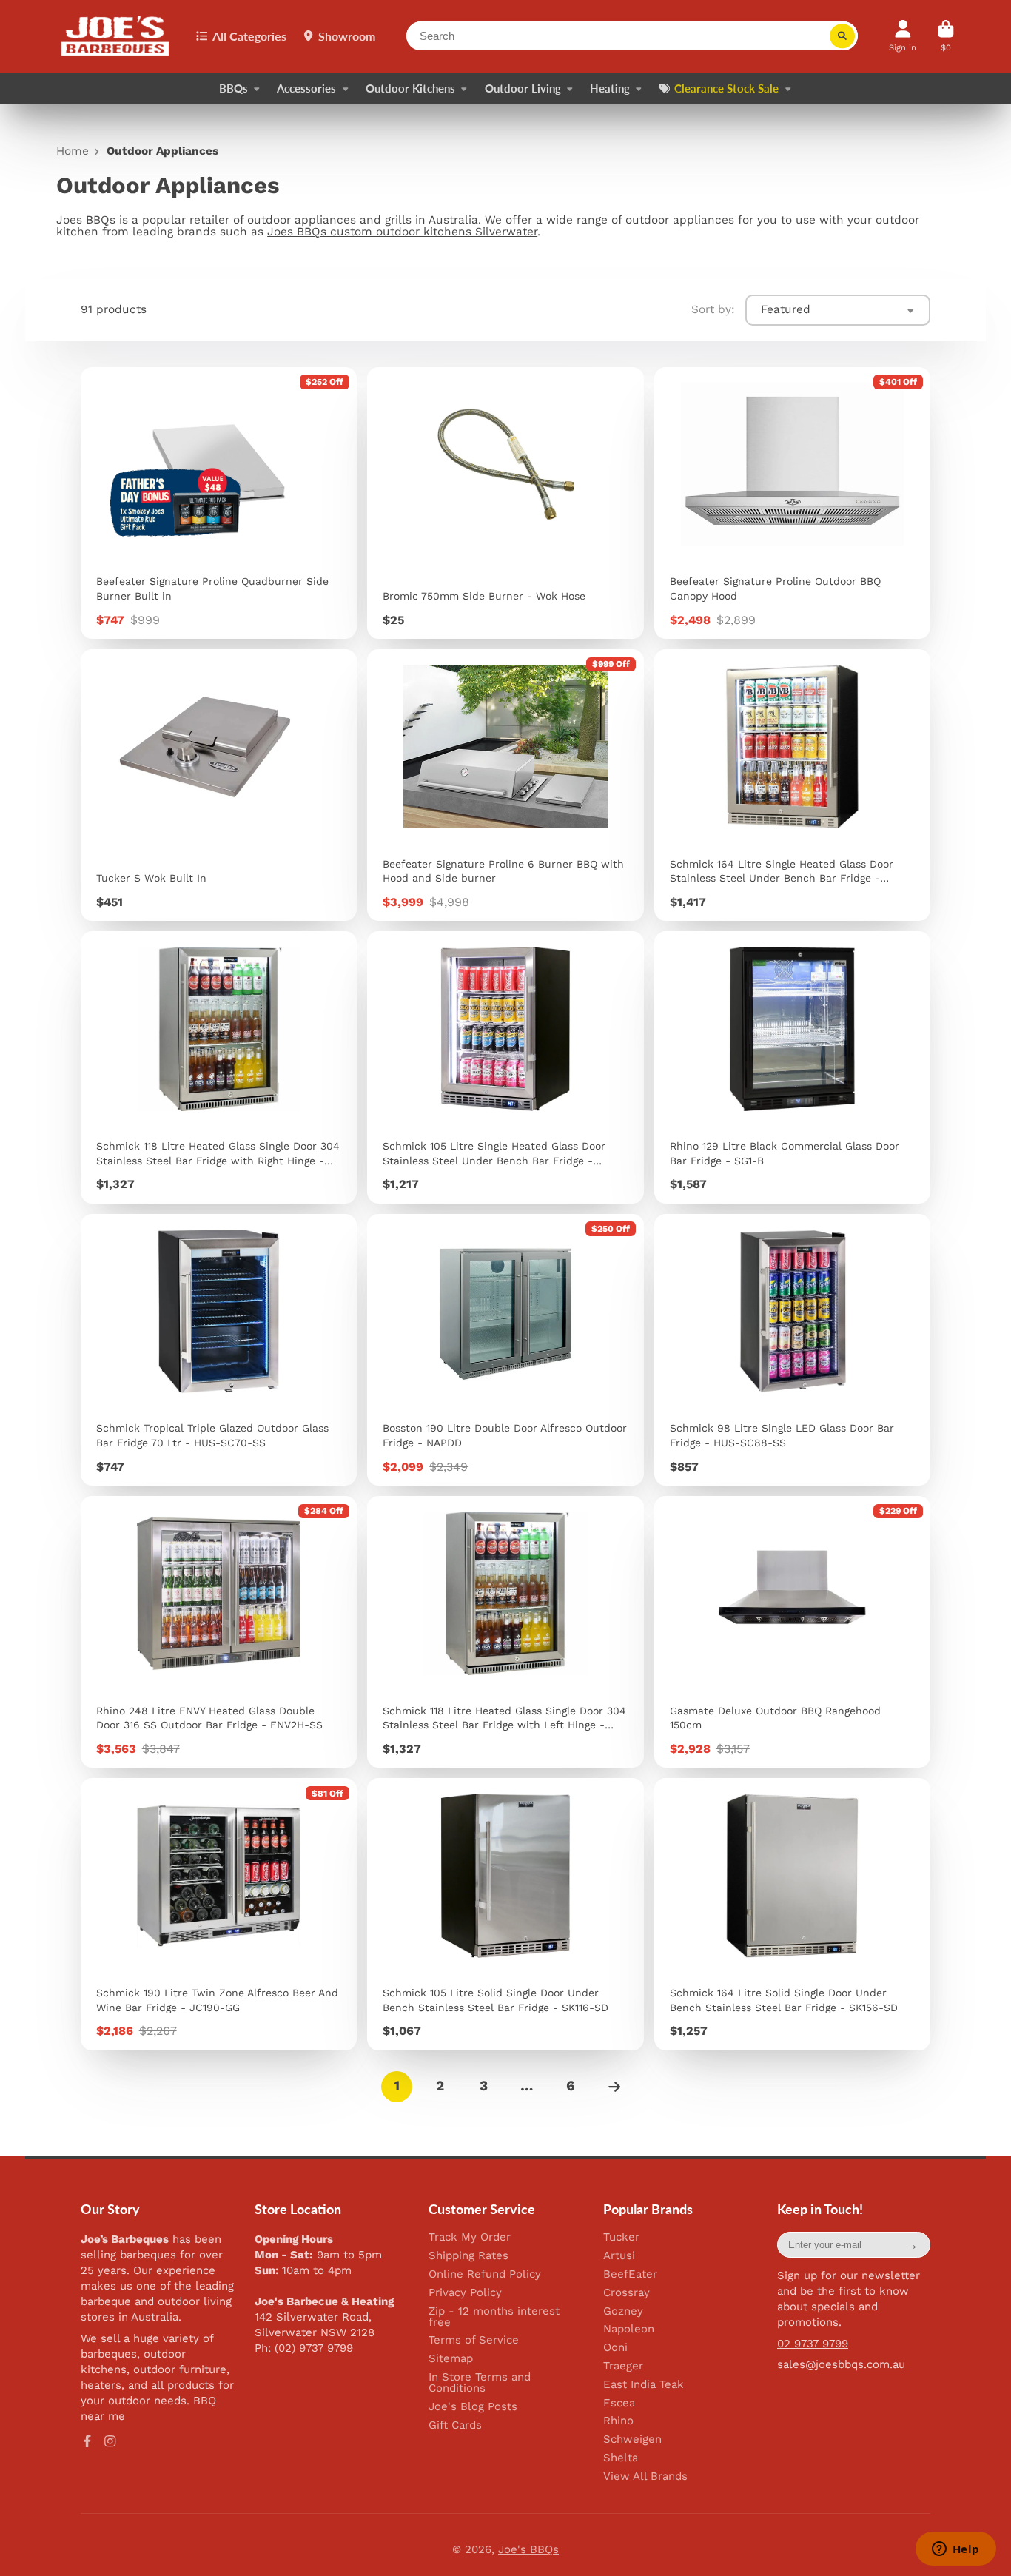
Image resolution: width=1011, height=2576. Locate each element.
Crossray (627, 2293)
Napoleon (629, 2329)
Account (903, 36)
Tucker (621, 2237)
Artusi (619, 2256)
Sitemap (451, 2359)
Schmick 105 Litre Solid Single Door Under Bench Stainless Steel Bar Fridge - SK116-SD (505, 1914)
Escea (619, 2403)
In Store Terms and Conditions (480, 2383)
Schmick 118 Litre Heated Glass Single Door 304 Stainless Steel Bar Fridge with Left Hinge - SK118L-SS (505, 1632)
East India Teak (644, 2385)
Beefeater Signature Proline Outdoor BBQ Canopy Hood (793, 503)
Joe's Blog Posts (473, 2407)
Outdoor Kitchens (410, 88)
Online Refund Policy (485, 2274)
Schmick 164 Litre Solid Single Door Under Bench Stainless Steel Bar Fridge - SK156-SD (793, 1914)
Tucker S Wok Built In (219, 785)
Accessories (306, 88)
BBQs (234, 88)
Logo (116, 36)
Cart (946, 36)
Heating (610, 88)
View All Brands (645, 2476)
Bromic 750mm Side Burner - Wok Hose (505, 503)
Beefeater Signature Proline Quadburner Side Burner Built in (219, 503)
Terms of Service (474, 2340)
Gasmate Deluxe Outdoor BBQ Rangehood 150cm (793, 1632)
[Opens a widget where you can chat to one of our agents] (955, 2550)
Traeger (623, 2366)
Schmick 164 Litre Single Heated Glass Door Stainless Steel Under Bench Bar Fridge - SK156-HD (793, 785)
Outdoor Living (523, 88)
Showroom (347, 36)
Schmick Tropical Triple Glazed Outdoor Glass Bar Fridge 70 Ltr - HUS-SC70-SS (219, 1350)
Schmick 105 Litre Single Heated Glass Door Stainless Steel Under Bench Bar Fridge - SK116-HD (505, 1067)
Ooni (615, 2348)
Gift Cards (455, 2425)
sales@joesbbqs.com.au (841, 2364)
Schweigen (632, 2439)
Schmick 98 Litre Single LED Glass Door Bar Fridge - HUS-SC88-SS (793, 1350)
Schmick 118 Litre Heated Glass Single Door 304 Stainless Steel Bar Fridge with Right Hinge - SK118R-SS (219, 1067)
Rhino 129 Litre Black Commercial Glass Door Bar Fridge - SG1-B (793, 1067)
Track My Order (470, 2237)
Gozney (623, 2311)
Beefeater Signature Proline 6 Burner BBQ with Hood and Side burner (505, 785)
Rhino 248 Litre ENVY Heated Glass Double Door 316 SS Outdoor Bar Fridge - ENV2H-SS (219, 1632)
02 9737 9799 (813, 2344)
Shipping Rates (468, 2256)
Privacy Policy (465, 2293)
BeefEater (630, 2274)
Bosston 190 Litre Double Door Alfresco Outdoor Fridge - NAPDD (505, 1350)
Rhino (618, 2421)
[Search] (842, 36)
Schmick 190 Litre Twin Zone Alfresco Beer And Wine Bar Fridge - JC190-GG (219, 1914)
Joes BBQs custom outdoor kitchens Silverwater (402, 232)
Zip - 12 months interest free (494, 2317)
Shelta (621, 2458)
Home (73, 151)
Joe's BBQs (528, 2549)
